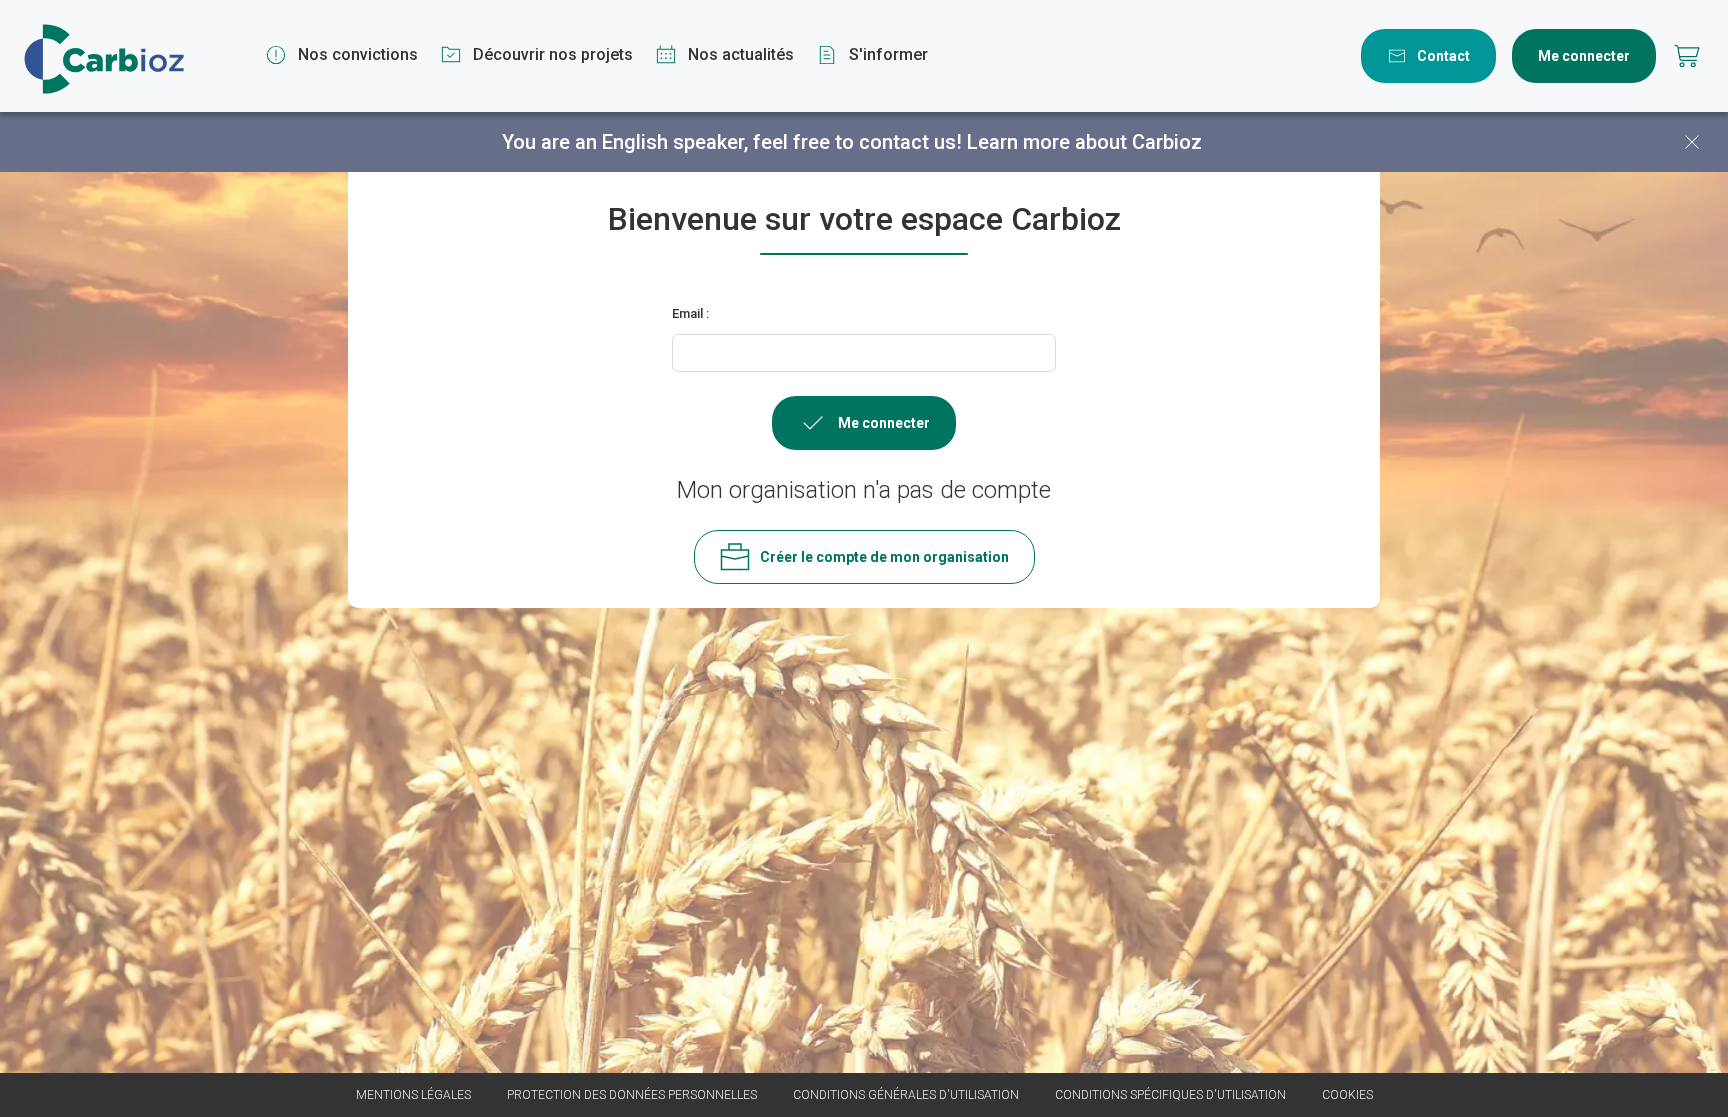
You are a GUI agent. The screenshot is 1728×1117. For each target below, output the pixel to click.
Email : (690, 313)
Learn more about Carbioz (1084, 142)
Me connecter (1584, 56)
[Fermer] (1692, 142)
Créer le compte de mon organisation (884, 557)
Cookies (1347, 1095)
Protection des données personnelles (632, 1095)
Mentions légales (413, 1095)
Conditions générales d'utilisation (906, 1095)
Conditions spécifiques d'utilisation (1170, 1095)
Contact (1443, 56)
